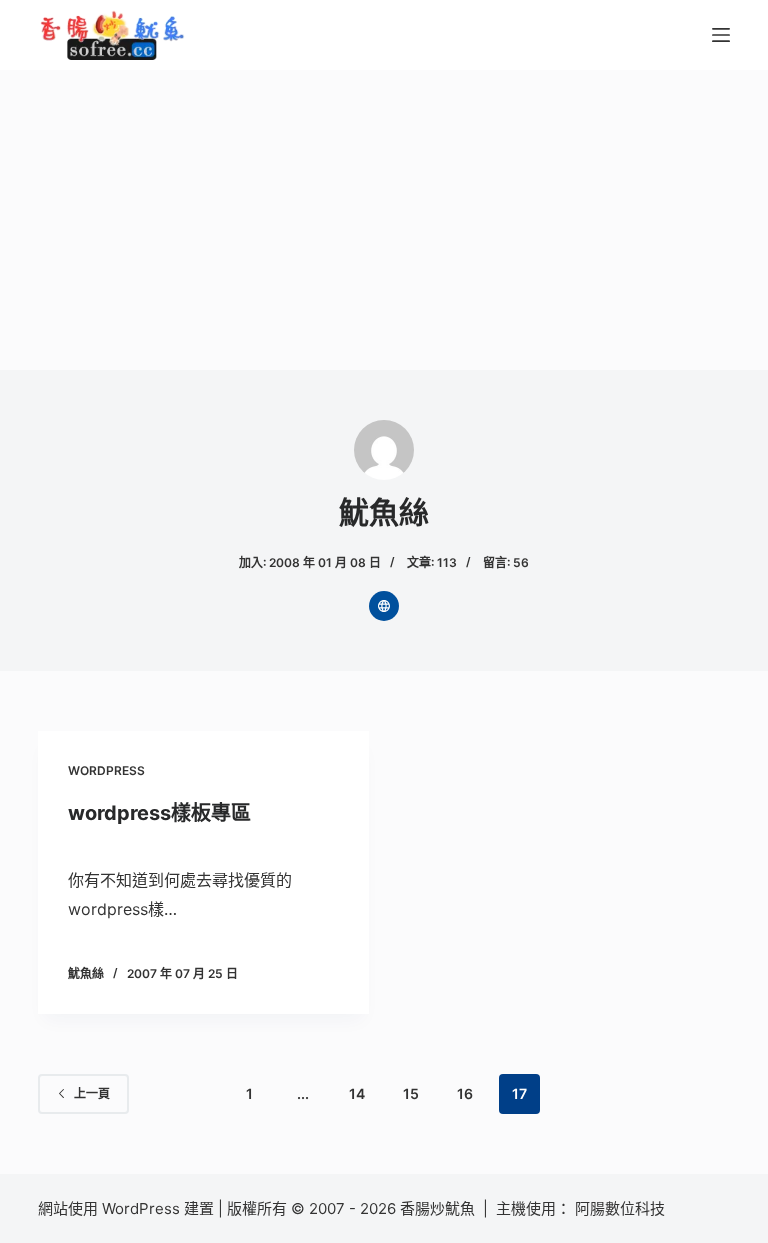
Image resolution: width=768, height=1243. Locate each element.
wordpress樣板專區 (159, 813)
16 (465, 1093)
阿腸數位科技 (622, 1208)
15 (411, 1093)
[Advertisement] (384, 220)
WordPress (106, 770)
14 (357, 1093)
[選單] (721, 35)
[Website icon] (384, 606)
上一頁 (92, 1093)
